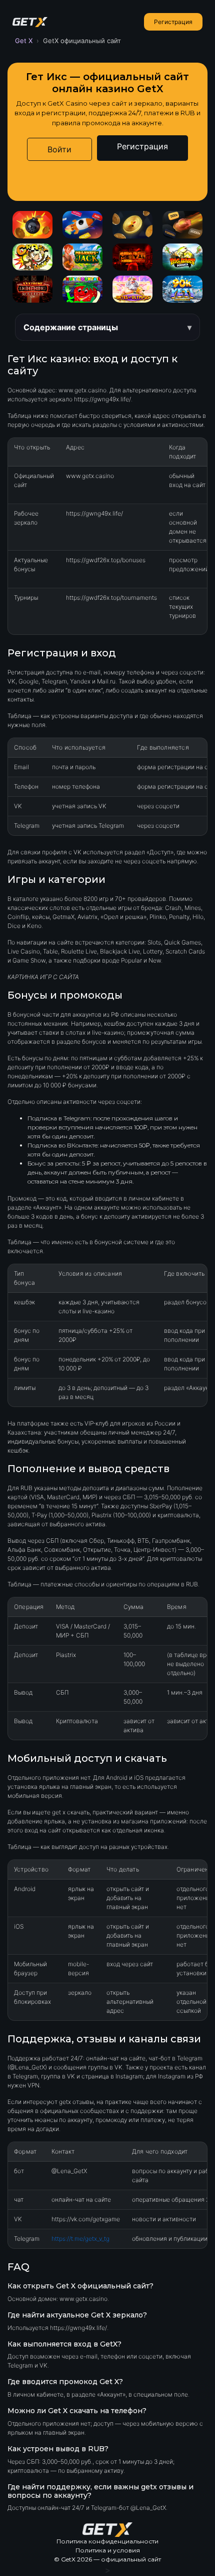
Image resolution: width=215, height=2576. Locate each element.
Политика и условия (108, 2550)
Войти (59, 149)
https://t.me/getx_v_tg (80, 2239)
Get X (24, 41)
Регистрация (173, 22)
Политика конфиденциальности (107, 2541)
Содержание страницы (71, 327)
